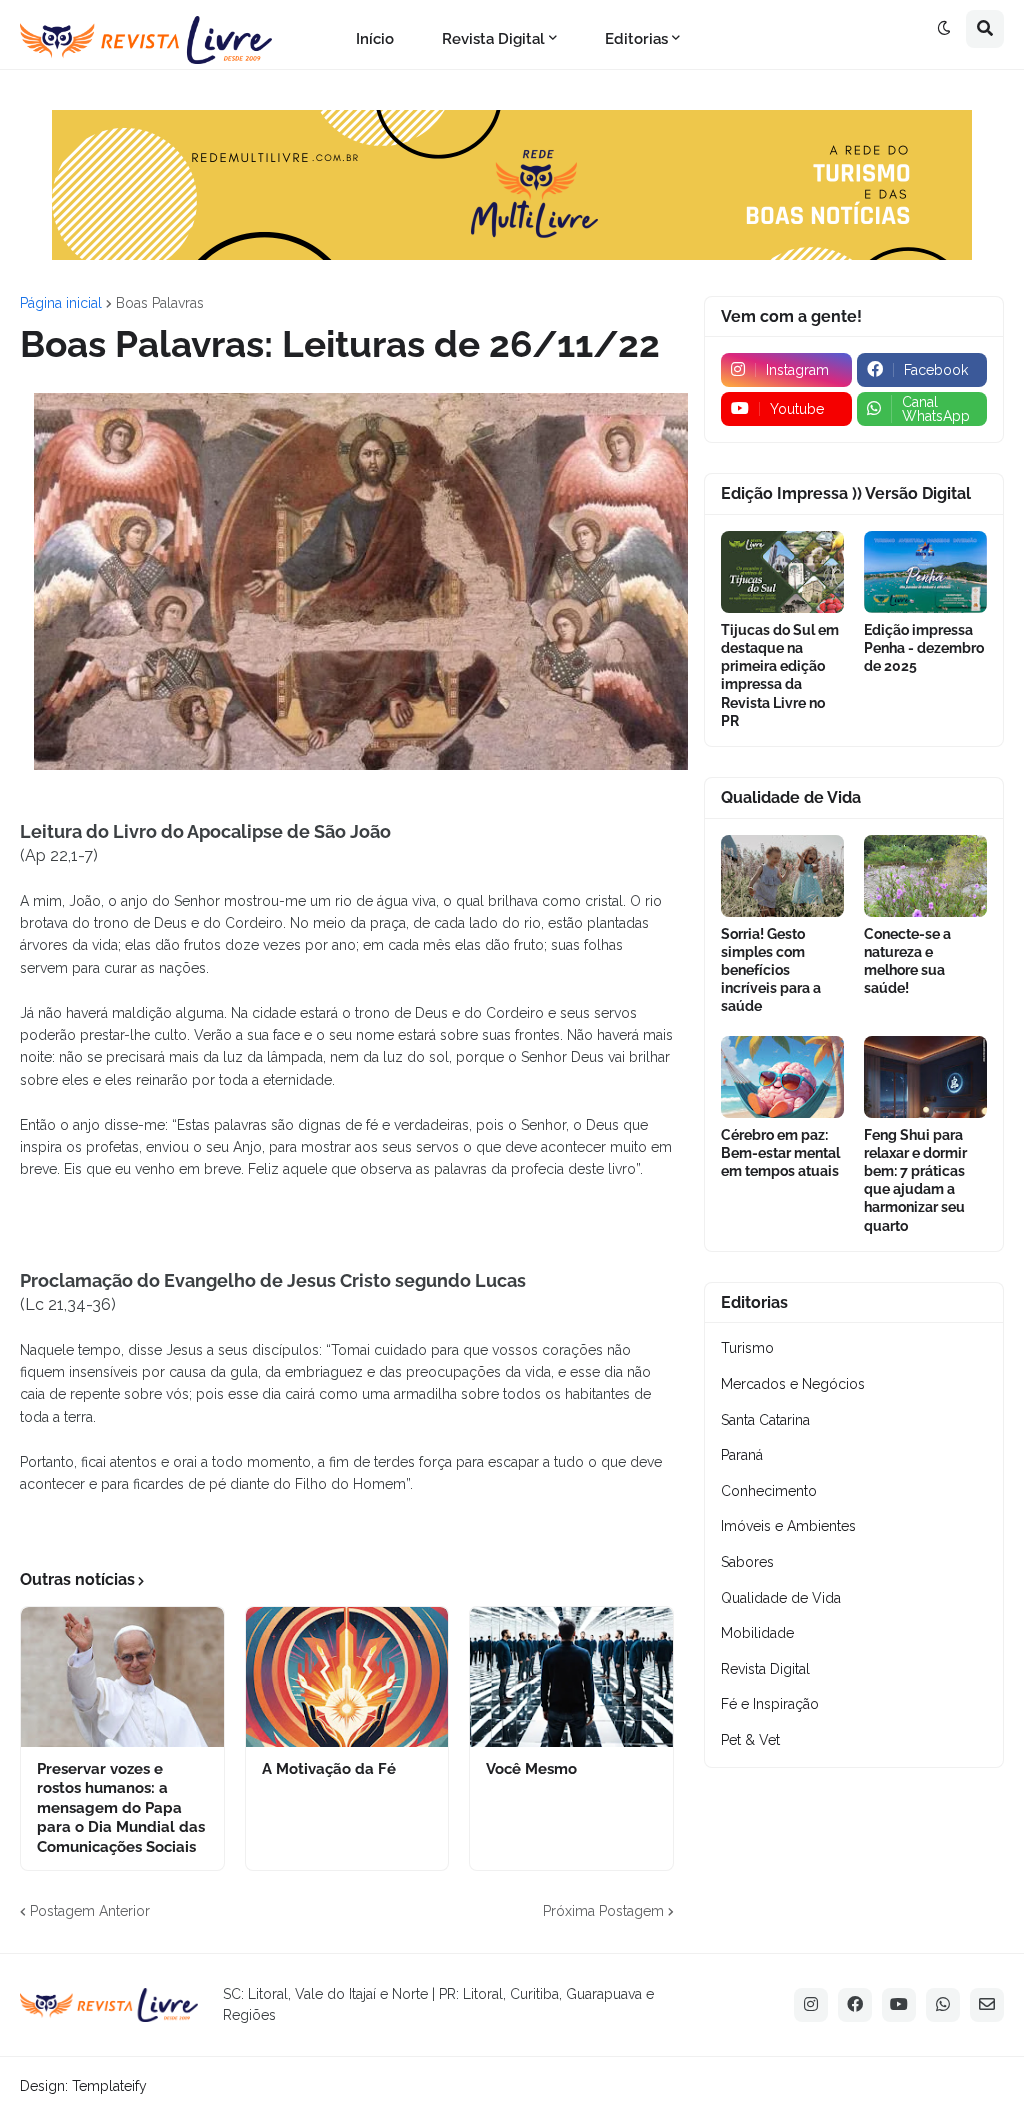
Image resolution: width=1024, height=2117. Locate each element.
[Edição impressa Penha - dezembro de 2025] (925, 572)
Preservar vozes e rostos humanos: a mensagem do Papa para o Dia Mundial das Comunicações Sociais (121, 1808)
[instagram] (811, 2005)
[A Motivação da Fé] (347, 1677)
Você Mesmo (531, 1769)
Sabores (747, 1562)
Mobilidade (757, 1633)
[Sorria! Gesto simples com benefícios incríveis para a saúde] (782, 876)
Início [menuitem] (375, 39)
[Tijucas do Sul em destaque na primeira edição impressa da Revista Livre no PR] (782, 572)
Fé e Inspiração (770, 1704)
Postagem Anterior (90, 1911)
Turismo (747, 1348)
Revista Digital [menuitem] (493, 39)
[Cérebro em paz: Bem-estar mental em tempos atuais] (782, 1077)
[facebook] (855, 2005)
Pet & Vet (750, 1740)
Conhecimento (769, 1491)
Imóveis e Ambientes (788, 1526)
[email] (987, 2005)
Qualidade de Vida (781, 1598)
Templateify (109, 2086)
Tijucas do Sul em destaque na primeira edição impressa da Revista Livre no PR (780, 675)
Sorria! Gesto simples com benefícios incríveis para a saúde (771, 970)
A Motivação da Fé (329, 1769)
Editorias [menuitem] (636, 39)
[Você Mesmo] (571, 1677)
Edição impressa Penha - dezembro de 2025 (924, 648)
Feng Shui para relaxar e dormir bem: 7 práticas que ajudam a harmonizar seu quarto (915, 1180)
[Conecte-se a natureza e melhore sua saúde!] (925, 876)
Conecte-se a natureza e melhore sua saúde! (907, 961)
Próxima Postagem (603, 1911)
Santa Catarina (765, 1420)
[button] (944, 29)
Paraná (742, 1455)
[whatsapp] (943, 2005)
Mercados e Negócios (793, 1384)
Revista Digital (765, 1669)
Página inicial (61, 303)
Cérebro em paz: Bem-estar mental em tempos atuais (780, 1153)
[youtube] (899, 2005)
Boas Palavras (160, 303)
